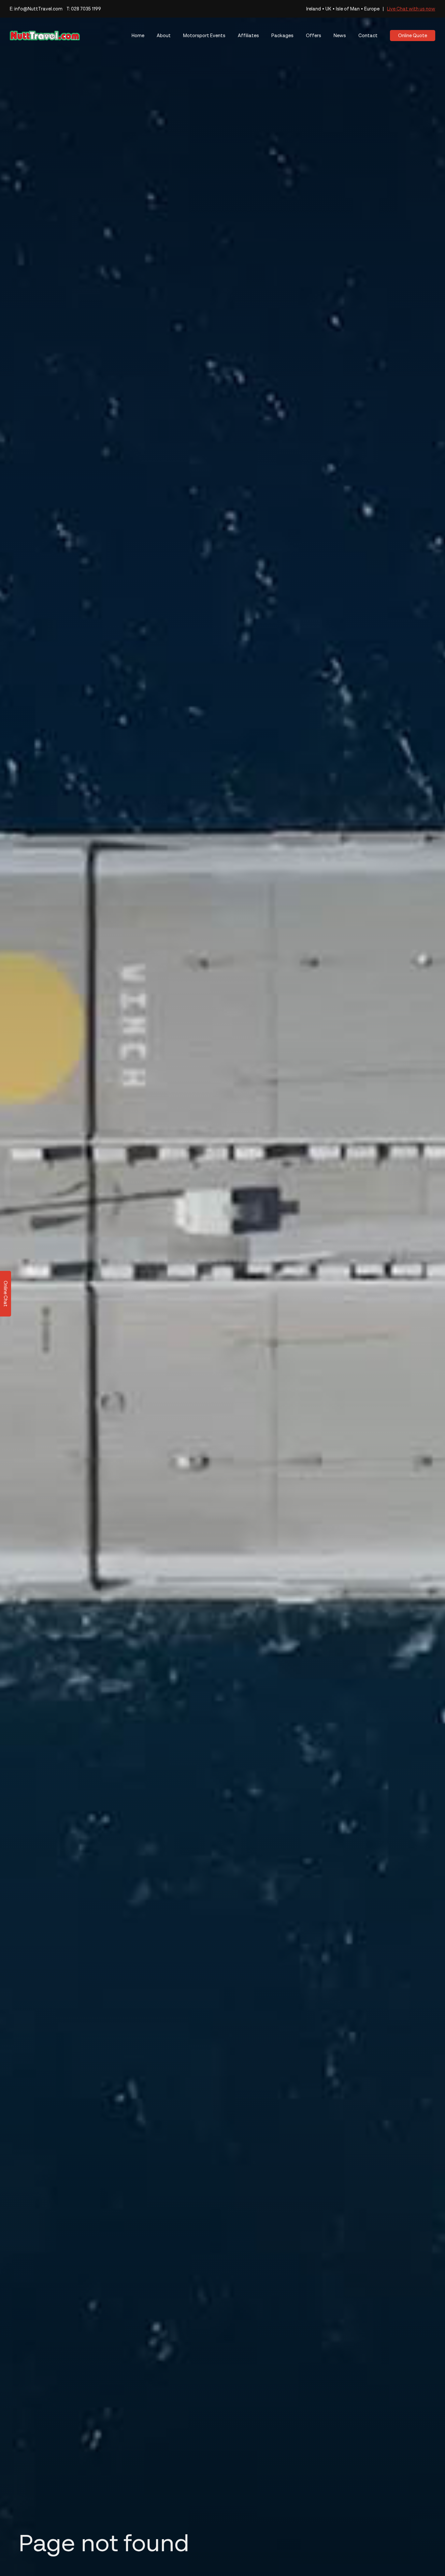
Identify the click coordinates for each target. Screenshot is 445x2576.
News (340, 35)
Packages (282, 35)
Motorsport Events (204, 35)
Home (138, 35)
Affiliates (248, 35)
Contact (368, 35)
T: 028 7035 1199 (84, 9)
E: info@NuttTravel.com (36, 9)
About (164, 35)
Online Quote (413, 35)
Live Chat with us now (411, 9)
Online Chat (6, 1294)
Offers (314, 35)
